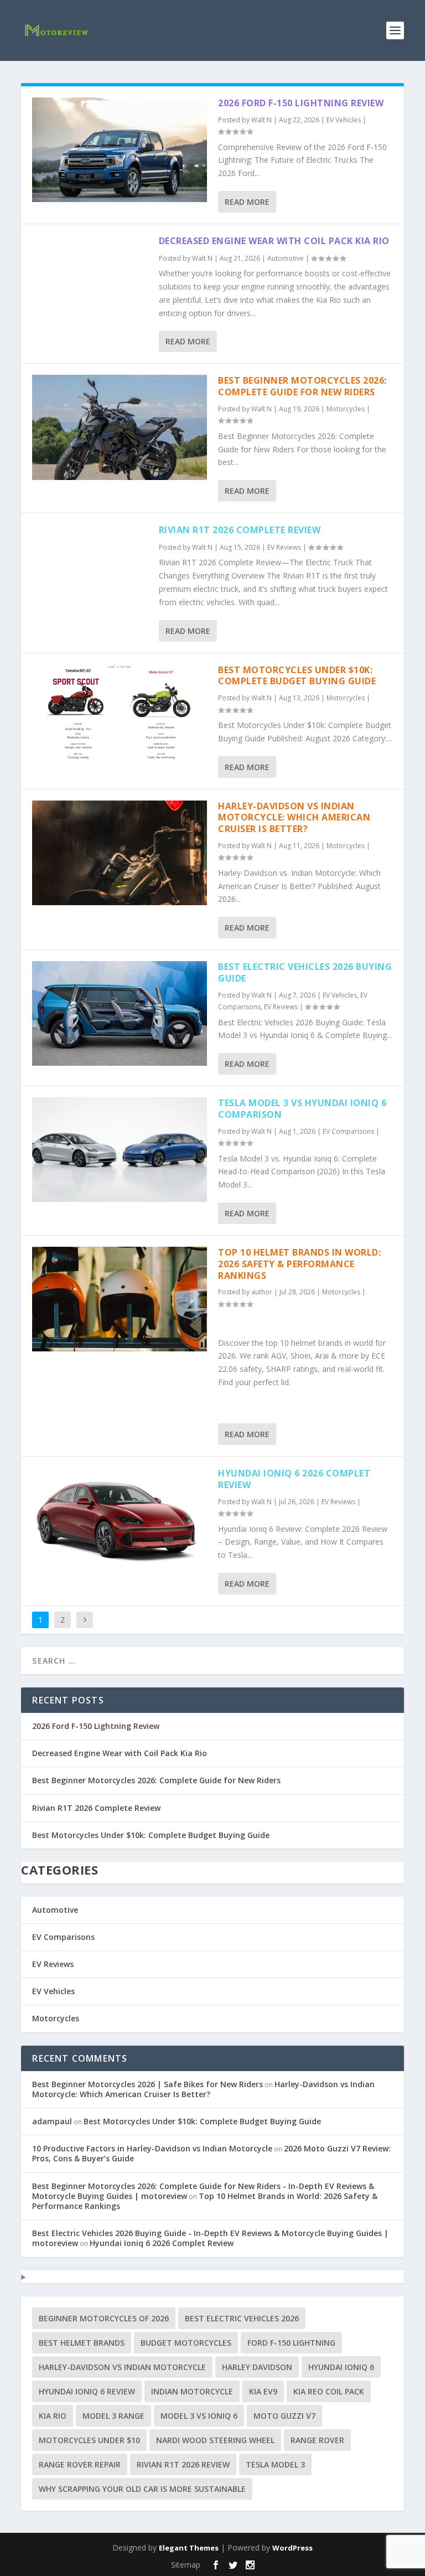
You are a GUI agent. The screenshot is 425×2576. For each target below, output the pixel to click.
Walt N (261, 120)
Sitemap (186, 2565)
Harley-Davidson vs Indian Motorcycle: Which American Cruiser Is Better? (294, 818)
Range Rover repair (80, 2464)
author (262, 1292)
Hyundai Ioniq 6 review (87, 2391)
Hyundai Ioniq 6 (341, 2367)
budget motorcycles (186, 2343)
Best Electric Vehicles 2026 (242, 2318)
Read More (247, 202)
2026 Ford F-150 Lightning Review (301, 103)
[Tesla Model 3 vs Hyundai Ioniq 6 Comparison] (120, 1150)
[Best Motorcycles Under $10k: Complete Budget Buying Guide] (120, 717)
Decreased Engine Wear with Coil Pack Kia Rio (274, 241)
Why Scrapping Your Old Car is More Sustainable (142, 2489)
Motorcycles (346, 409)
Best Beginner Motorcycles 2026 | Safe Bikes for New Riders (147, 2084)
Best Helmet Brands (82, 2343)
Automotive (286, 258)
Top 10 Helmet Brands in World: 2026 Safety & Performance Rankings (299, 1264)
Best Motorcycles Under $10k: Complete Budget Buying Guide (297, 676)
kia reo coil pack (329, 2391)
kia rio (53, 2416)
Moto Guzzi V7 (284, 2416)
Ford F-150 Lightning (291, 2343)
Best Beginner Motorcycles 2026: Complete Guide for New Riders (302, 386)
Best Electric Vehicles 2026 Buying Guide (305, 972)
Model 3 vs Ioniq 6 (199, 2416)
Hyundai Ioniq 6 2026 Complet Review (294, 1479)
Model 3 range (113, 2416)
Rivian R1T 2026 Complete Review (240, 530)
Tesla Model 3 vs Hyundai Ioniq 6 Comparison (302, 1109)
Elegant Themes (189, 2548)
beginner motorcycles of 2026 (104, 2318)
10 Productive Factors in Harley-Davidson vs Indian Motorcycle (152, 2148)
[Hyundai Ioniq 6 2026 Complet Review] (120, 1520)
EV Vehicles (344, 120)
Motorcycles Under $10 (89, 2440)
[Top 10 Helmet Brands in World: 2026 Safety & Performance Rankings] (120, 1299)
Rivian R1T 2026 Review (183, 2464)
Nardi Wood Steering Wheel (215, 2440)
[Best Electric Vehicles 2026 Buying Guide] (120, 1013)
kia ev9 (263, 2391)
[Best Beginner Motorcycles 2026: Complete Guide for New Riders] (120, 427)
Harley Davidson (257, 2367)
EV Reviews (284, 547)
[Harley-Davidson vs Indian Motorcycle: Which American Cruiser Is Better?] (120, 853)
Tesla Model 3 (275, 2464)
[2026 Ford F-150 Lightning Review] (120, 150)
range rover (317, 2440)
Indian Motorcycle (192, 2391)
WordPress (292, 2548)
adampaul (52, 2121)
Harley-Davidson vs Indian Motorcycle (122, 2367)
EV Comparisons (348, 1131)
